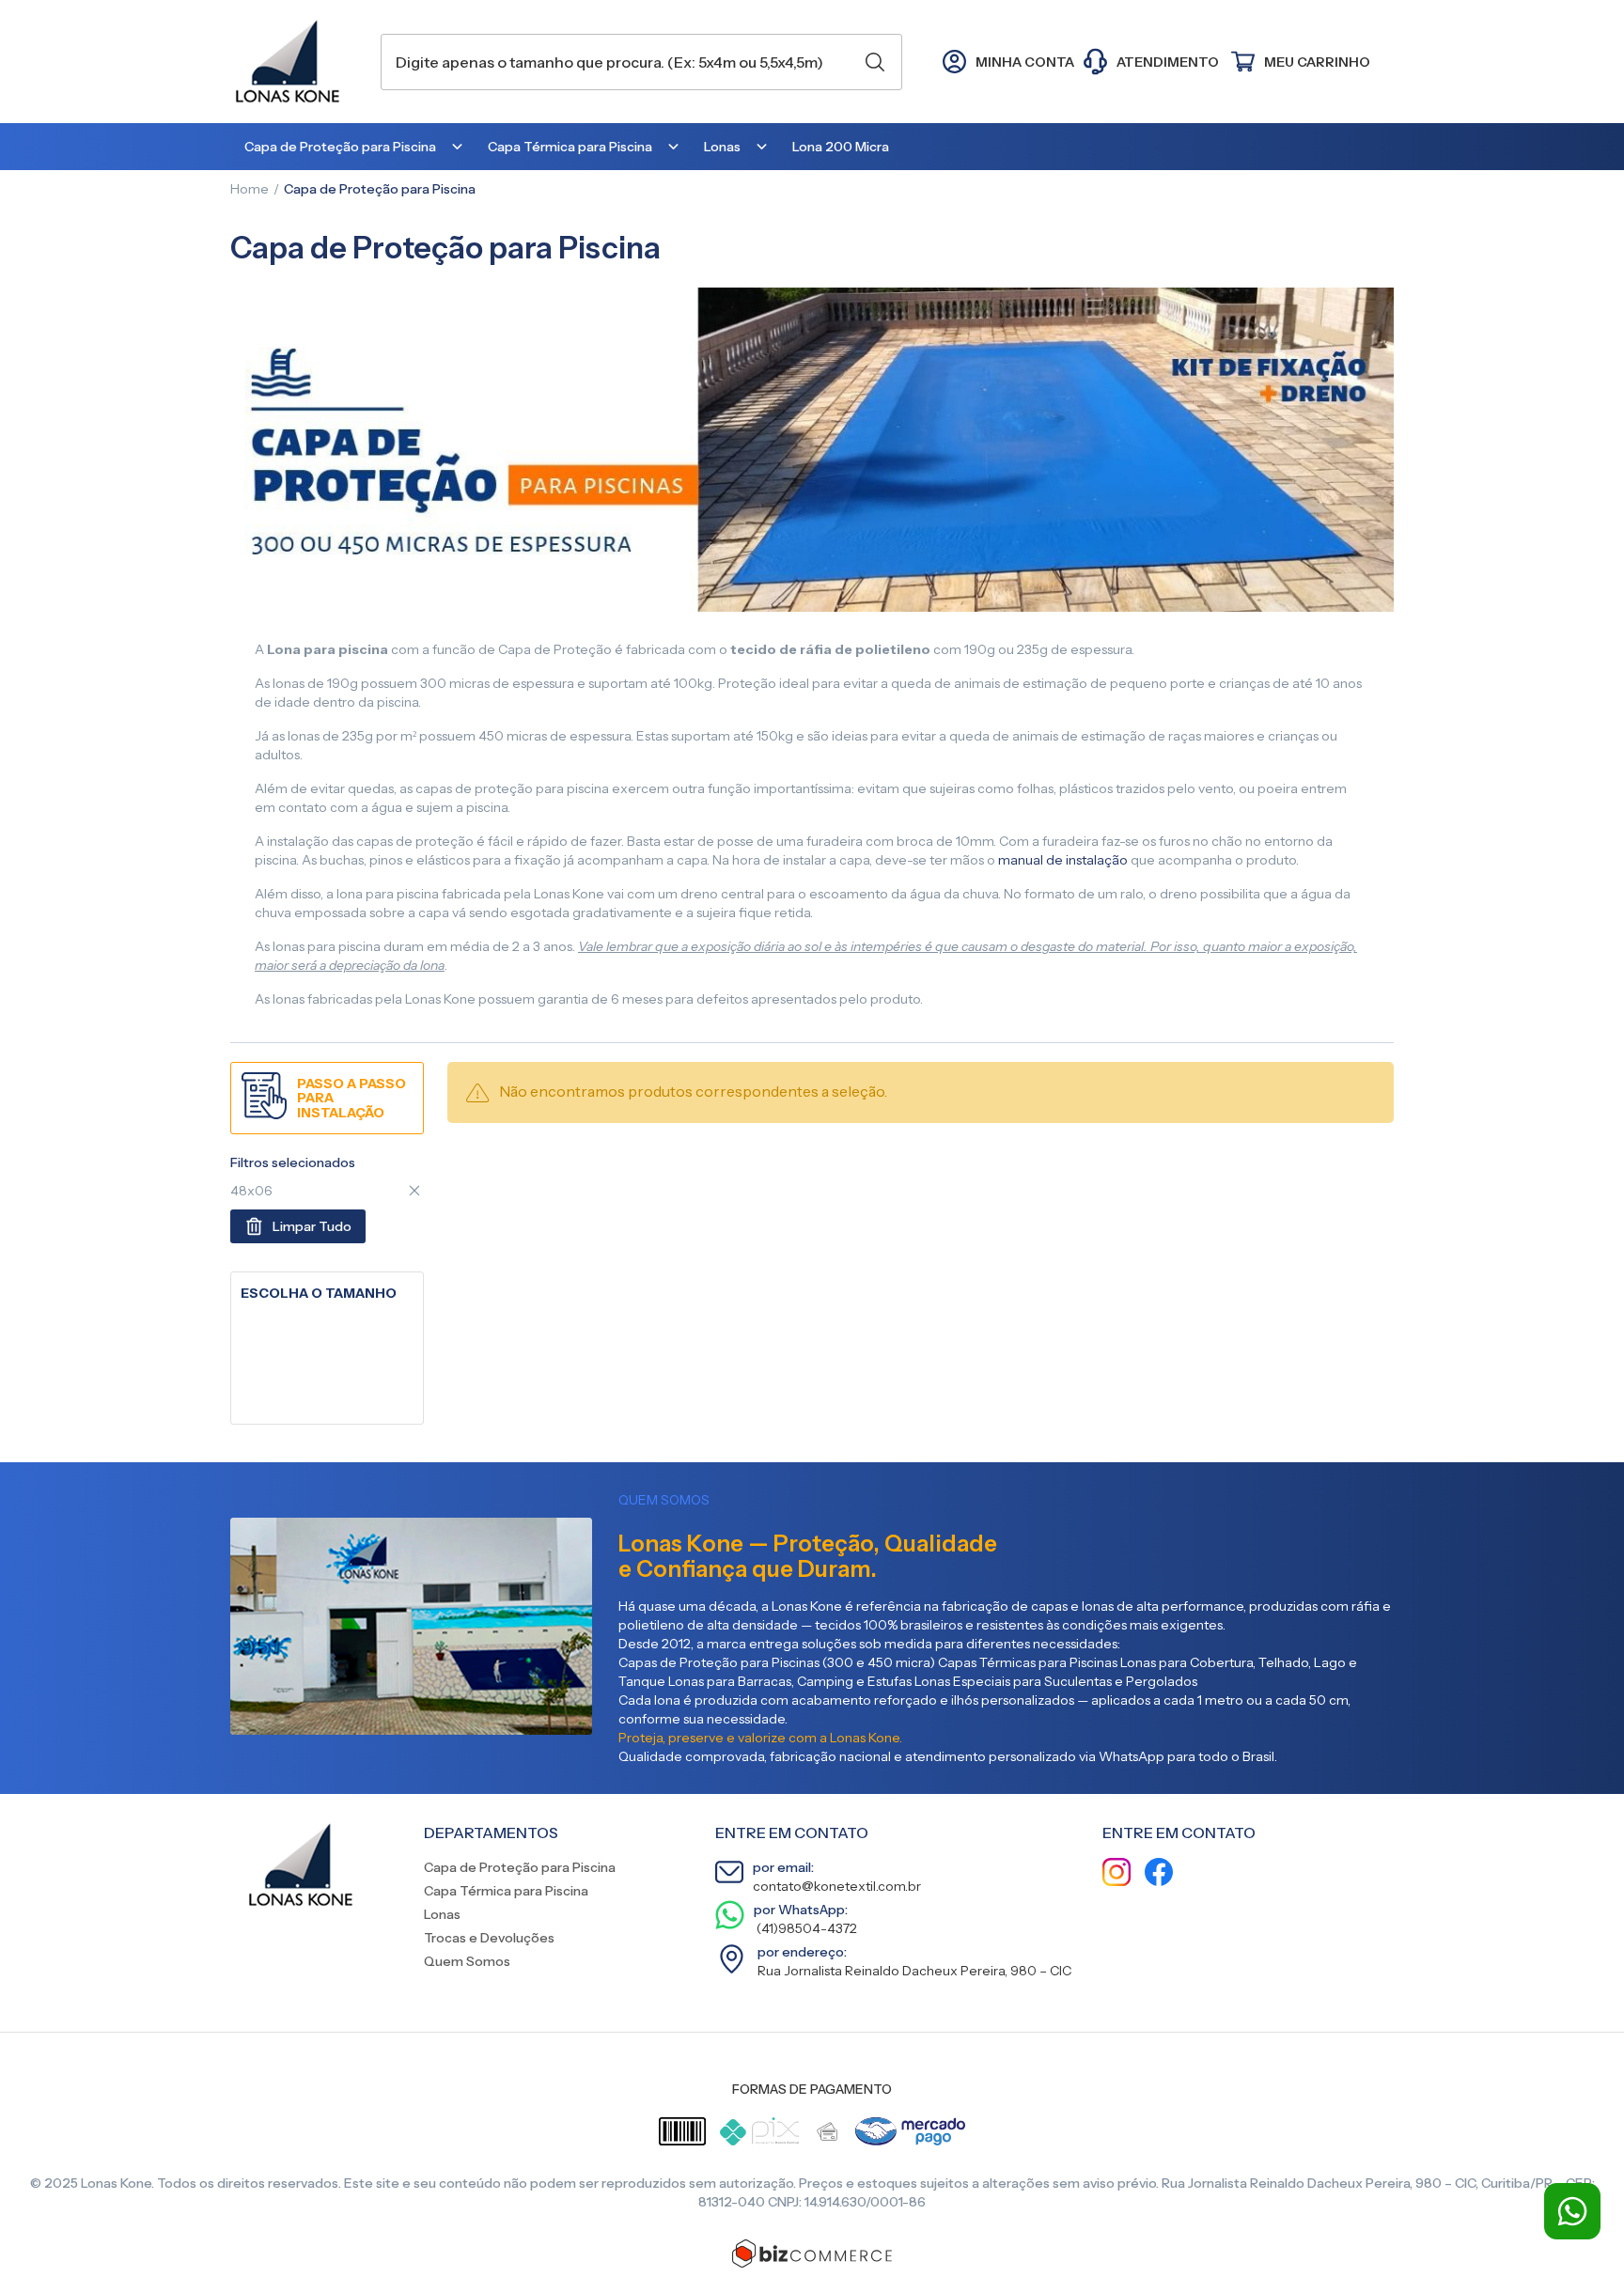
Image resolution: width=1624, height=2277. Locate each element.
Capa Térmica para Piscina (506, 1891)
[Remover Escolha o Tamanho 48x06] (414, 1191)
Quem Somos (467, 1961)
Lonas (442, 1914)
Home (250, 189)
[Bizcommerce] (812, 2254)
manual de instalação (1063, 860)
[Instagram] (1116, 1874)
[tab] (327, 1294)
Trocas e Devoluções (489, 1938)
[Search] (875, 62)
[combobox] (641, 62)
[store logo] (296, 62)
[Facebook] (1159, 1874)
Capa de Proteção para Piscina (520, 1867)
